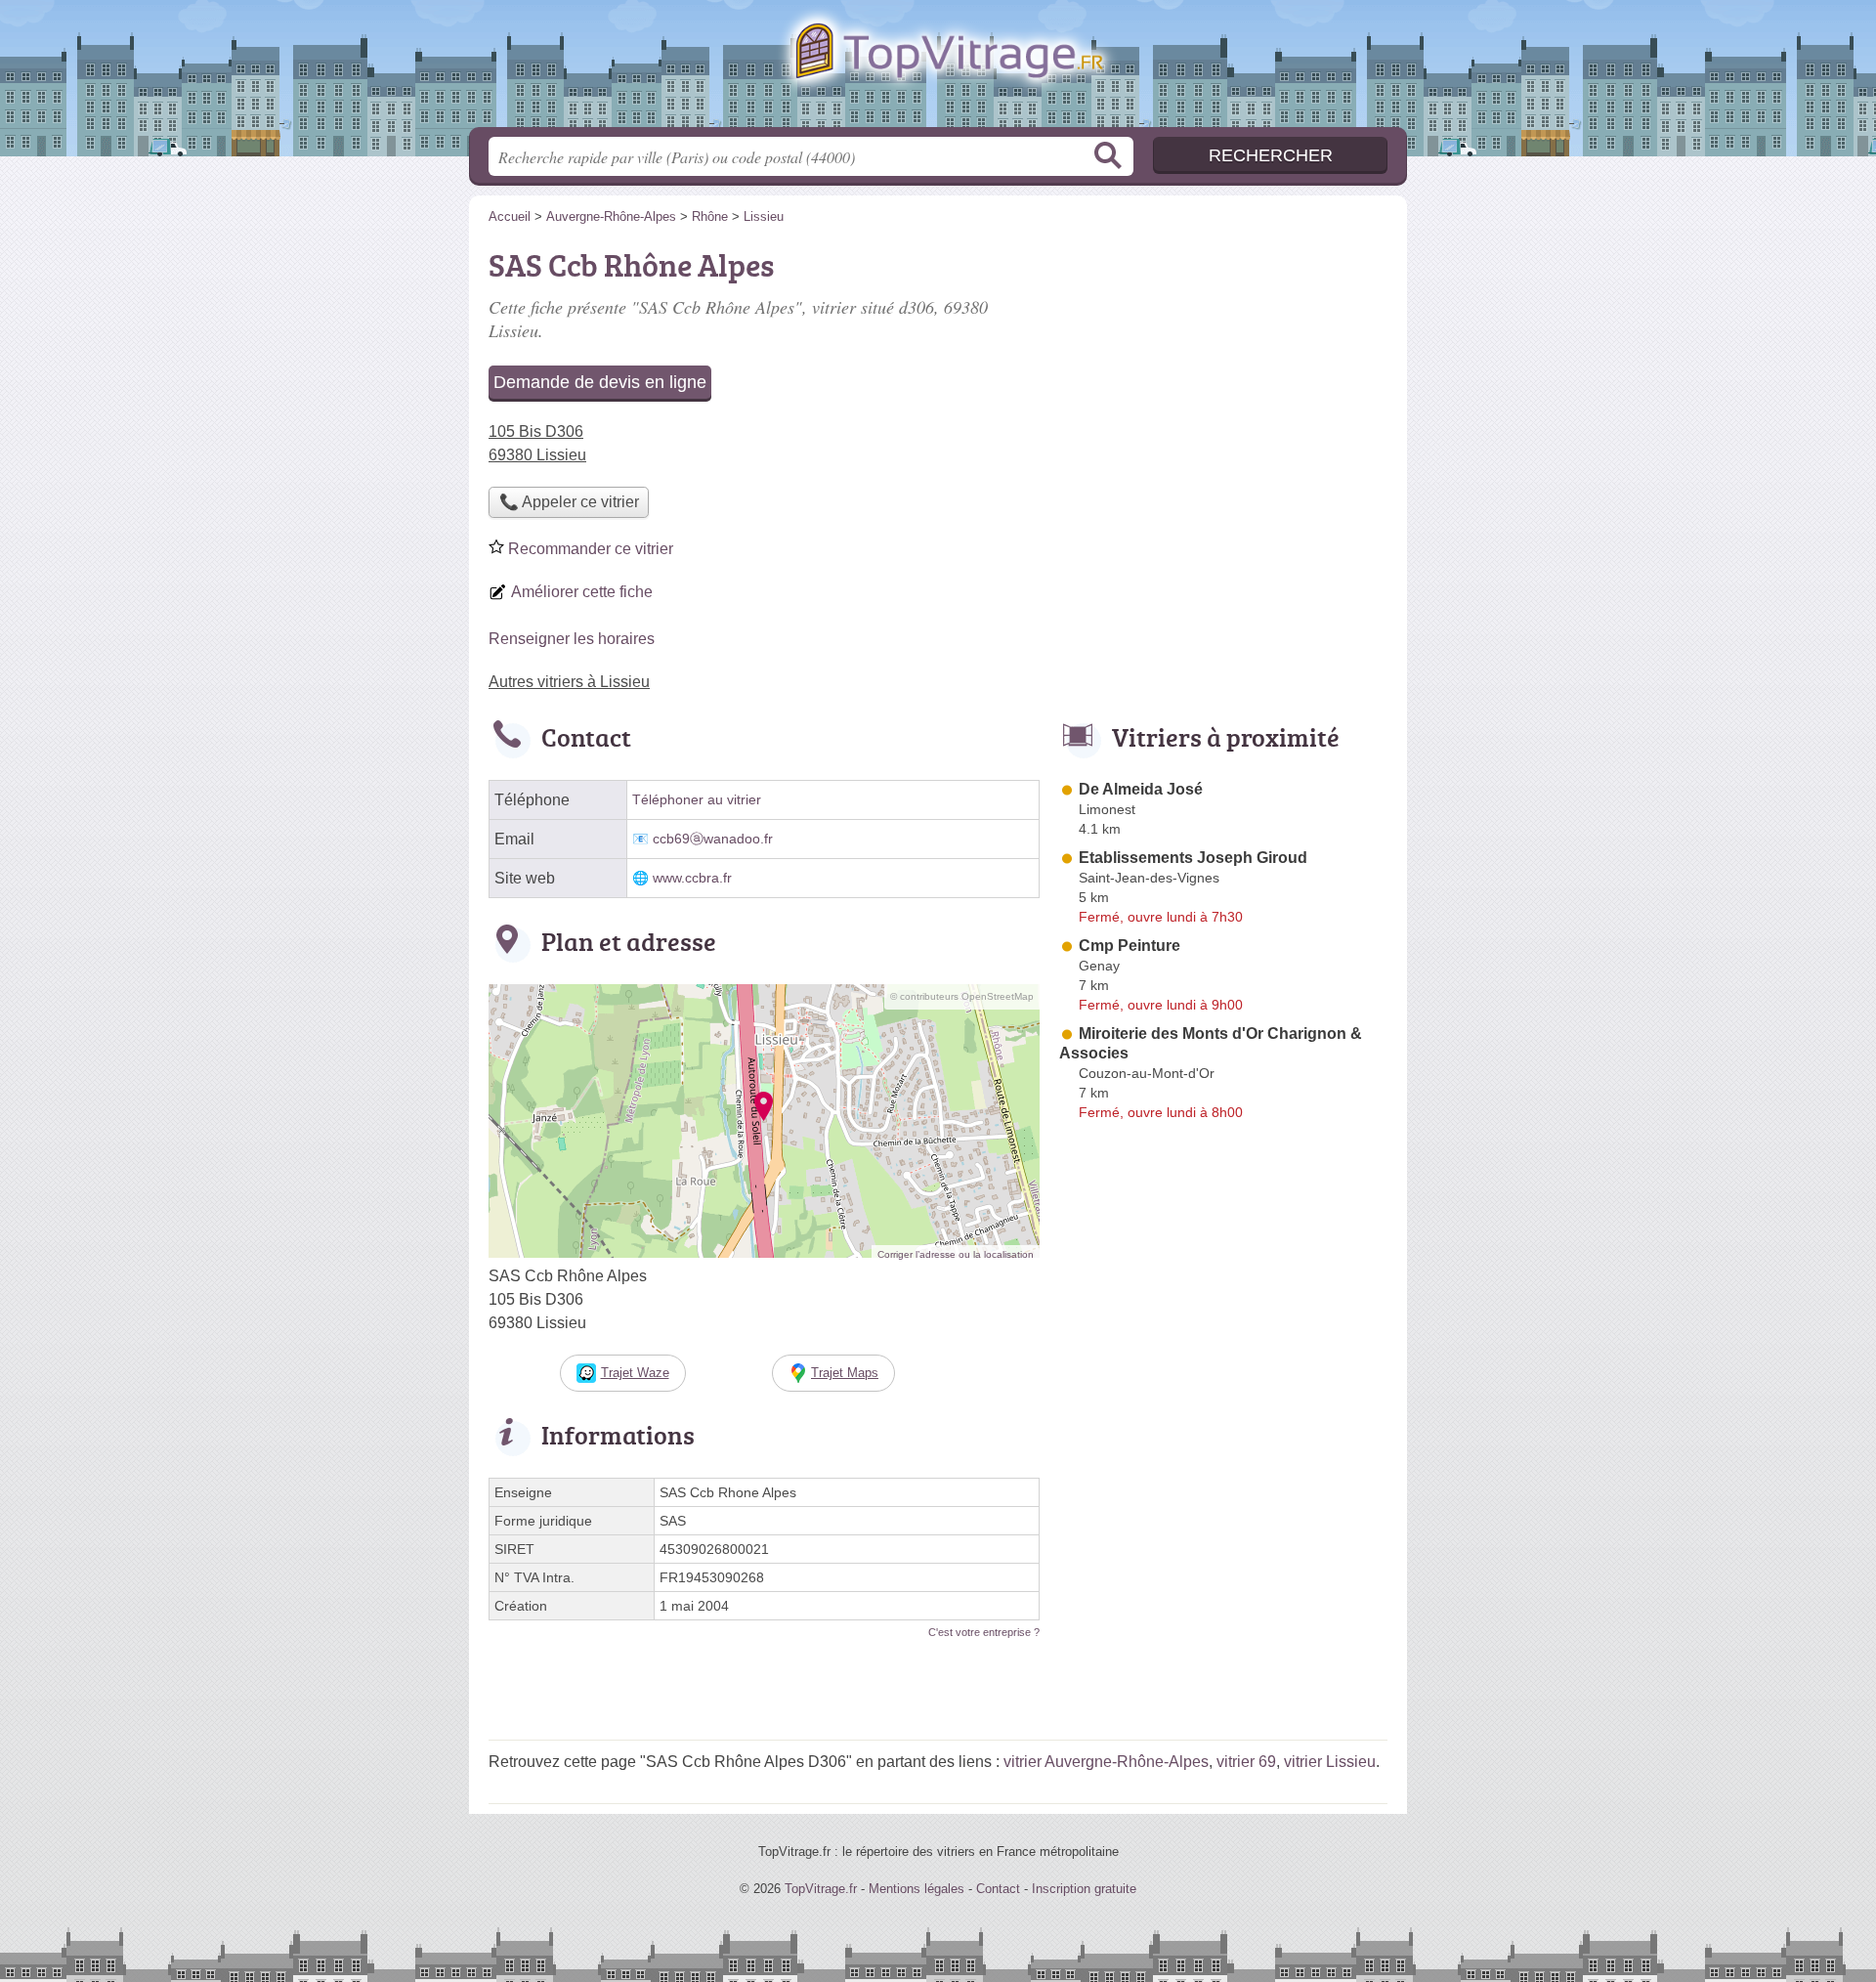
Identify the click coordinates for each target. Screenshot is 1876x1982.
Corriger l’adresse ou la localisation (956, 1254)
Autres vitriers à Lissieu (569, 682)
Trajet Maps (845, 1373)
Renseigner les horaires (572, 639)
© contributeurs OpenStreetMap (962, 996)
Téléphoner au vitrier (697, 800)
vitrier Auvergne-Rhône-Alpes (1106, 1762)
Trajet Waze (635, 1373)
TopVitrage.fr (938, 69)
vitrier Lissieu (1330, 1762)
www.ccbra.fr (692, 878)
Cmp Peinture (1130, 946)
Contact (998, 1889)
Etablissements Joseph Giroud (1193, 858)
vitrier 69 (1246, 1762)
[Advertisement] (1223, 377)
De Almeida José (1141, 789)
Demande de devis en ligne (600, 382)
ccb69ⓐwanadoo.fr (713, 839)
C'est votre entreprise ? (984, 1632)
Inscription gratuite (1084, 1889)
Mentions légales (917, 1889)
